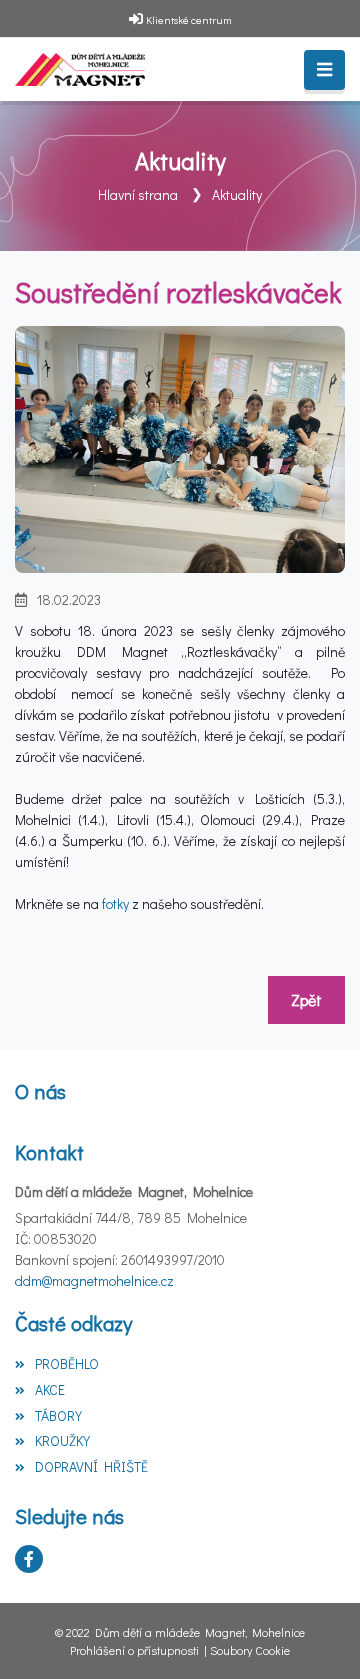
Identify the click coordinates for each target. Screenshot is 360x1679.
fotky (117, 903)
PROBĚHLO (67, 1363)
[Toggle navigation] (324, 70)
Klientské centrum (189, 19)
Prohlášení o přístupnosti (134, 1650)
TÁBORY (58, 1415)
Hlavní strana (138, 194)
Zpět (306, 999)
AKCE (50, 1389)
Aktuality (237, 194)
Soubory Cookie (250, 1650)
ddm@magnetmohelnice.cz (94, 1280)
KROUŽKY (62, 1440)
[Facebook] (29, 1559)
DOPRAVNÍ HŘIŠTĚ (91, 1466)
